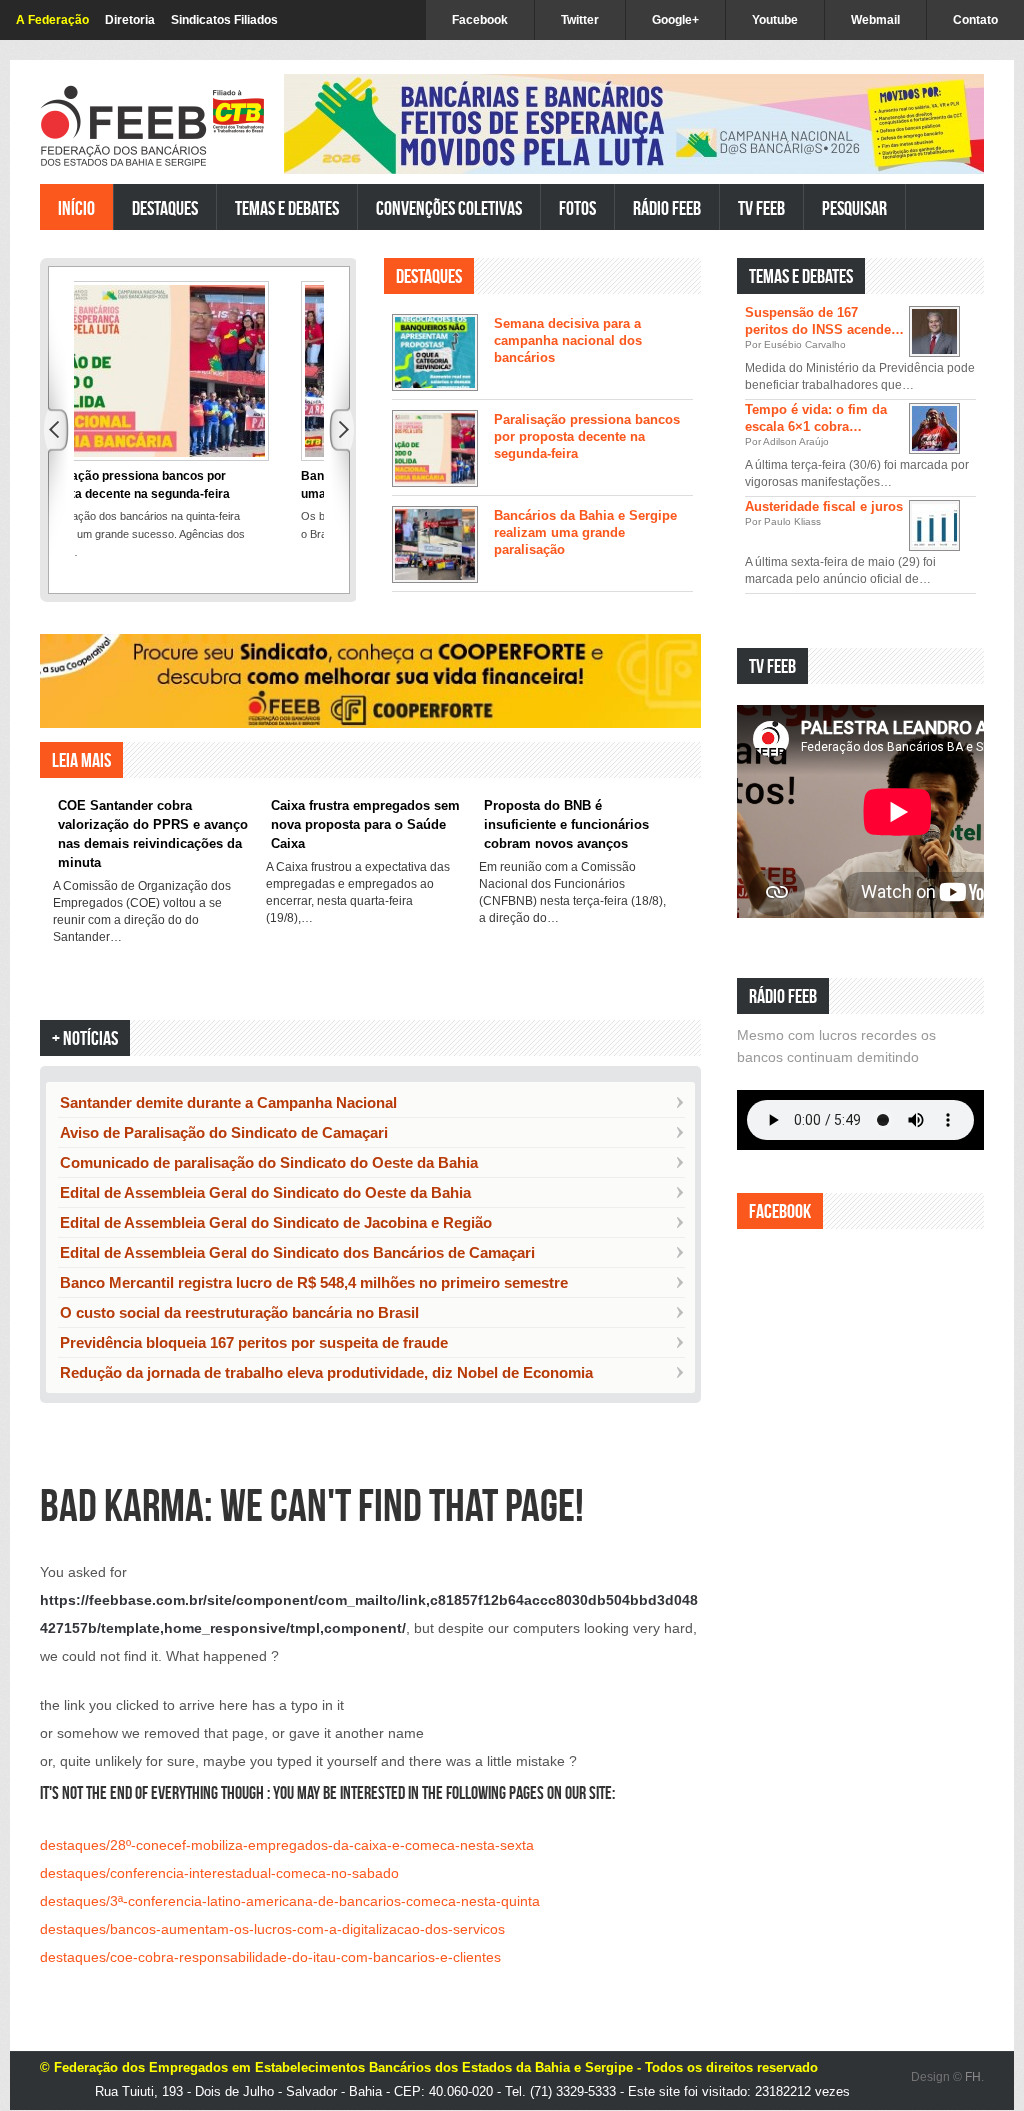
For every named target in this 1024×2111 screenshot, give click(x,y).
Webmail (875, 20)
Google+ (675, 20)
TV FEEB (761, 207)
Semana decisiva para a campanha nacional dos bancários (568, 340)
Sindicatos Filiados (224, 20)
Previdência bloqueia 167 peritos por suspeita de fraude (254, 1342)
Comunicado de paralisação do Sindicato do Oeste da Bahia (269, 1162)
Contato (975, 20)
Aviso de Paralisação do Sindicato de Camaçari (224, 1132)
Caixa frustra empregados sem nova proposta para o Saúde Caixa (365, 824)
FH (973, 2077)
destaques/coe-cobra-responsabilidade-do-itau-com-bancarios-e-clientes (270, 1957)
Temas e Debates (287, 207)
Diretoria (130, 20)
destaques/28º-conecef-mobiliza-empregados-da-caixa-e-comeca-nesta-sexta (287, 1845)
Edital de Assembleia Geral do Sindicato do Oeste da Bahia (265, 1192)
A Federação (52, 20)
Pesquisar (854, 207)
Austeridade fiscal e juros (824, 506)
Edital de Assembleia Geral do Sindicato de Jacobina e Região (276, 1222)
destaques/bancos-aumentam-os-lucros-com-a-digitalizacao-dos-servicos (272, 1929)
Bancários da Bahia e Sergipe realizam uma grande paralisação (585, 532)
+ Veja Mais (656, 620)
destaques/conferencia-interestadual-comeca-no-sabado (219, 1873)
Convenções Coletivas (449, 207)
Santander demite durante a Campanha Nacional (228, 1102)
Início (76, 207)
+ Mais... (939, 936)
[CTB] (238, 111)
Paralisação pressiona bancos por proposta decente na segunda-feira (587, 436)
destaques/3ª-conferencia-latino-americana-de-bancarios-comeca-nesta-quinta (290, 1901)
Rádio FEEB (667, 207)
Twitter (580, 20)
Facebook (480, 20)
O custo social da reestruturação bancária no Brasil (239, 1312)
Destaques (165, 207)
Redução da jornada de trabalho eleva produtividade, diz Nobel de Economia (326, 1372)
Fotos (577, 207)
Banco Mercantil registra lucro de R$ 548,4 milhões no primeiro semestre (314, 1282)
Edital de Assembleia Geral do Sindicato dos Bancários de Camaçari (297, 1252)
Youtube (775, 20)
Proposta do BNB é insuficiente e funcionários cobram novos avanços (566, 824)
